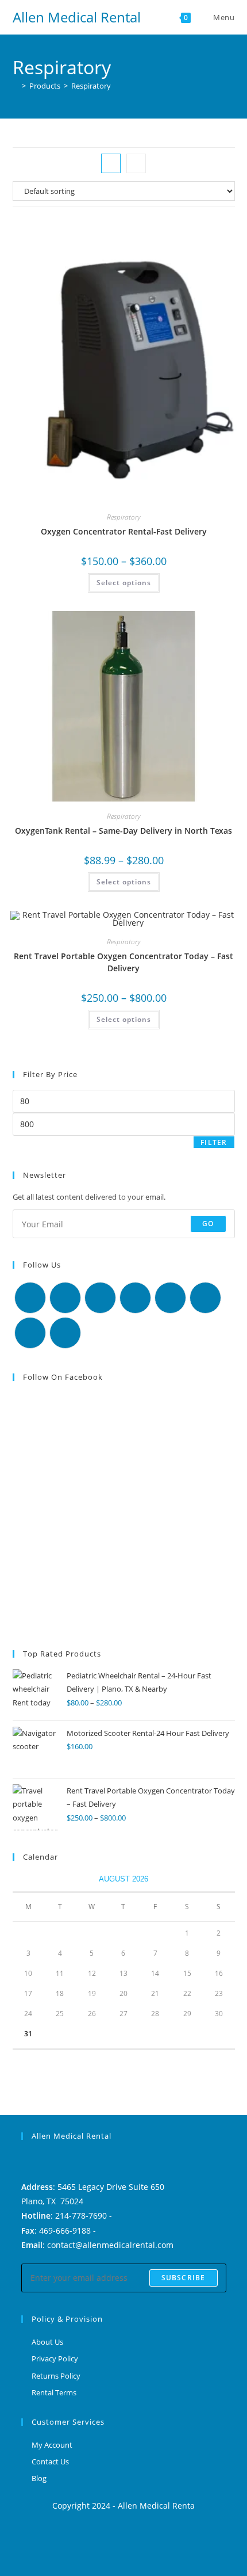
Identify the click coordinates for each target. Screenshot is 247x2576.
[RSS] (65, 1333)
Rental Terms (54, 2392)
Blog (39, 2478)
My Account (52, 2445)
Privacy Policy (55, 2359)
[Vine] (205, 1298)
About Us (47, 2342)
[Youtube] (30, 1333)
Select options (124, 583)
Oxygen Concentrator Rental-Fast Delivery (124, 531)
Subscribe (184, 2278)
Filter (214, 1142)
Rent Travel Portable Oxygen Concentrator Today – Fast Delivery (123, 962)
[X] (30, 1298)
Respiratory (91, 86)
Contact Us (50, 2461)
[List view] (136, 163)
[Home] (16, 86)
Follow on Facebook (63, 1377)
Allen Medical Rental (77, 17)
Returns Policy (56, 2376)
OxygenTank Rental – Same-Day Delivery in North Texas (123, 831)
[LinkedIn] (135, 1298)
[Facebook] (65, 1298)
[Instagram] (100, 1298)
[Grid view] (111, 163)
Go (208, 1224)
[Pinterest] (170, 1298)
